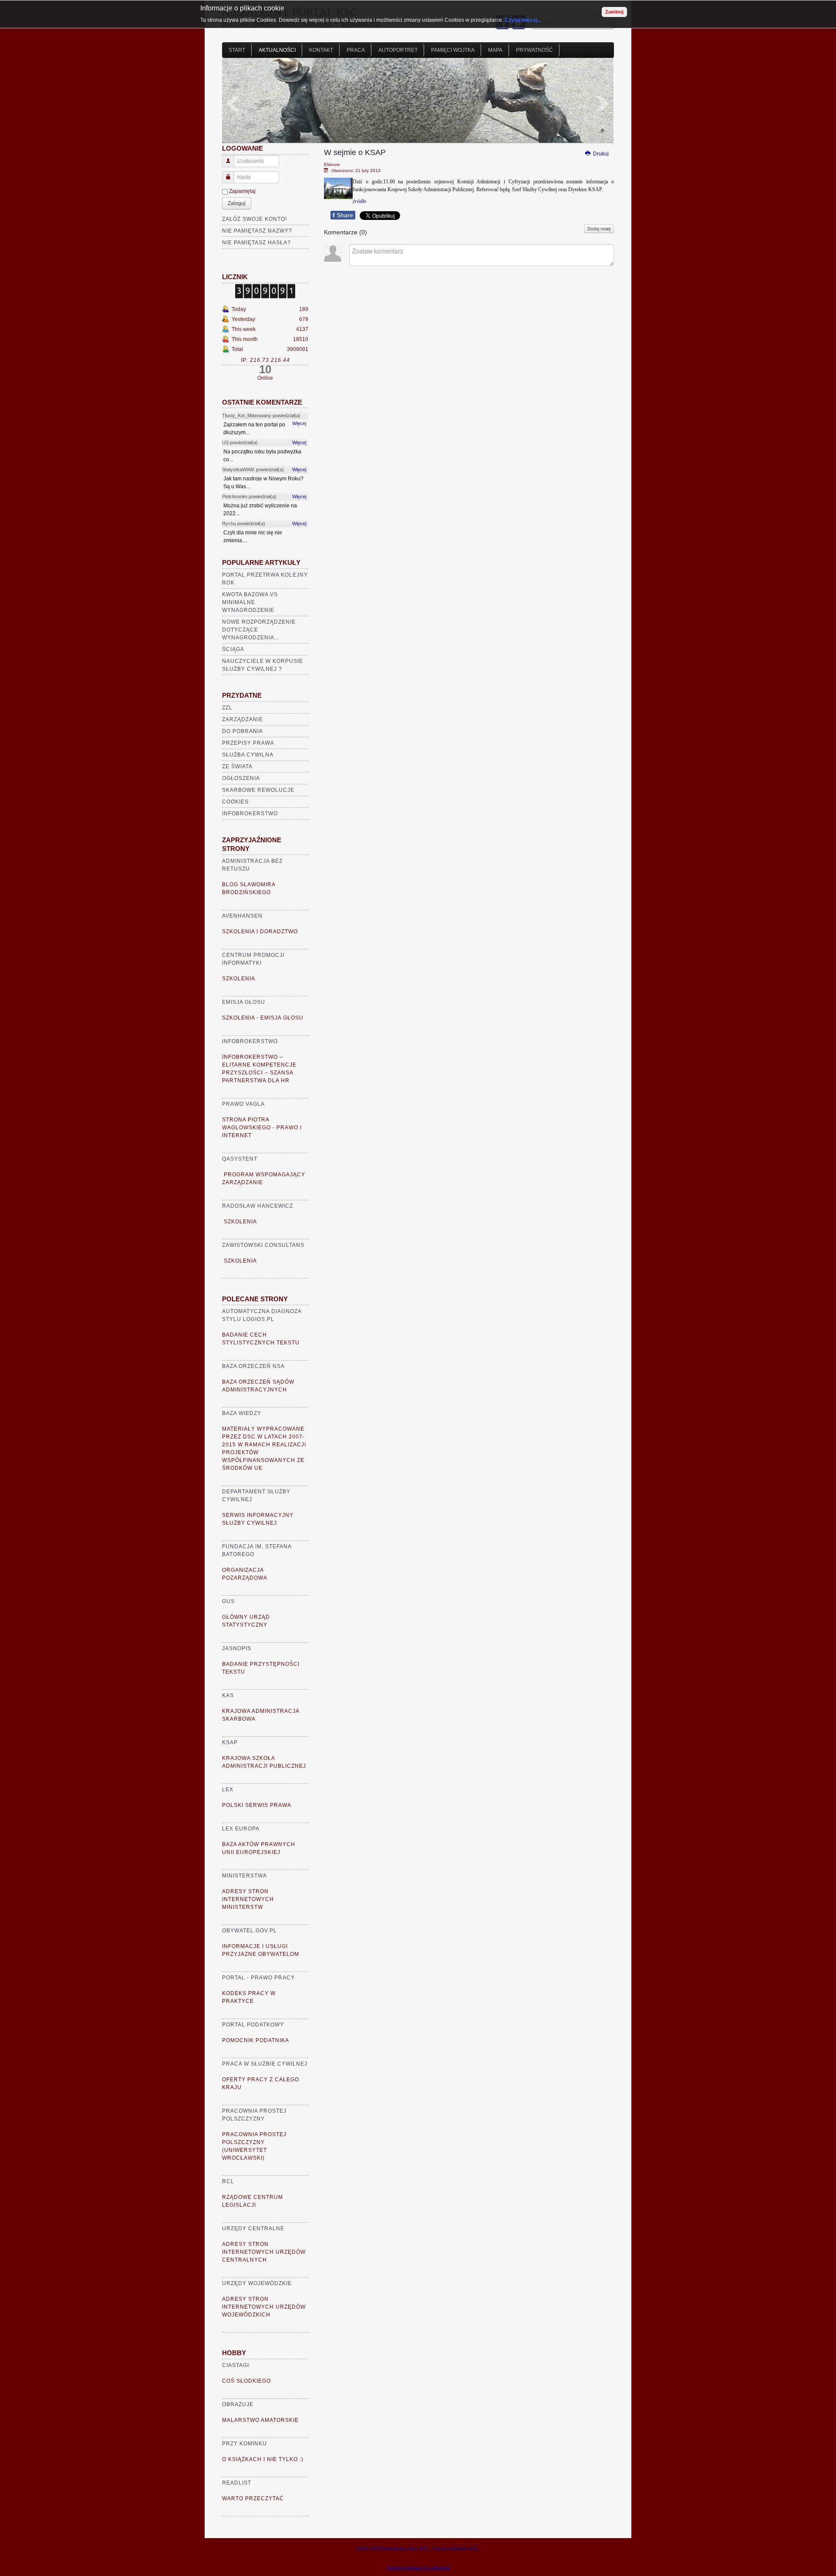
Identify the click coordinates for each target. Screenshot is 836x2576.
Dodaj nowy (599, 229)
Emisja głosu (244, 1002)
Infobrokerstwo (250, 814)
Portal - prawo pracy (258, 1978)
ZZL (227, 708)
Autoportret (398, 50)
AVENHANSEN (242, 916)
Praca (356, 50)
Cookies (235, 802)
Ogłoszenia (241, 778)
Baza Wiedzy (242, 1413)
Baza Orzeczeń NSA (253, 1366)
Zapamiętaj (242, 191)
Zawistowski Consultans (263, 1245)
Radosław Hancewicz (258, 1206)
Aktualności (277, 50)
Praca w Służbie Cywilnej (265, 2064)
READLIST (237, 2483)
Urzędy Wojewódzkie (257, 2283)
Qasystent (240, 1159)
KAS (228, 1695)
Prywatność (534, 50)
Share (343, 215)
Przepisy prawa (248, 743)
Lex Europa (241, 1829)
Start (237, 50)
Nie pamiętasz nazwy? (257, 231)
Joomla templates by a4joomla (418, 2568)
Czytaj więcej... (523, 20)
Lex (228, 1789)
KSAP (230, 1742)
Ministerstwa (244, 1876)
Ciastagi (236, 2365)
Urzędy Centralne (253, 2228)
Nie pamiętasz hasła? (256, 243)
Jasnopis (237, 1648)
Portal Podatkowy (253, 2025)
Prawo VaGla (243, 1104)
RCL (228, 2181)
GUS (228, 1601)
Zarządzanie (243, 719)
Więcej (299, 423)
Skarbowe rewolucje (258, 790)
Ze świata (237, 766)
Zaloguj (237, 203)
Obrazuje (238, 2404)
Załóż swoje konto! (255, 219)
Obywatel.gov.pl (249, 1931)
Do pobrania (243, 731)
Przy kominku (244, 2444)
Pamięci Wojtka (453, 50)
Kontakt (321, 50)
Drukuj (600, 154)
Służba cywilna (248, 755)
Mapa (495, 50)
